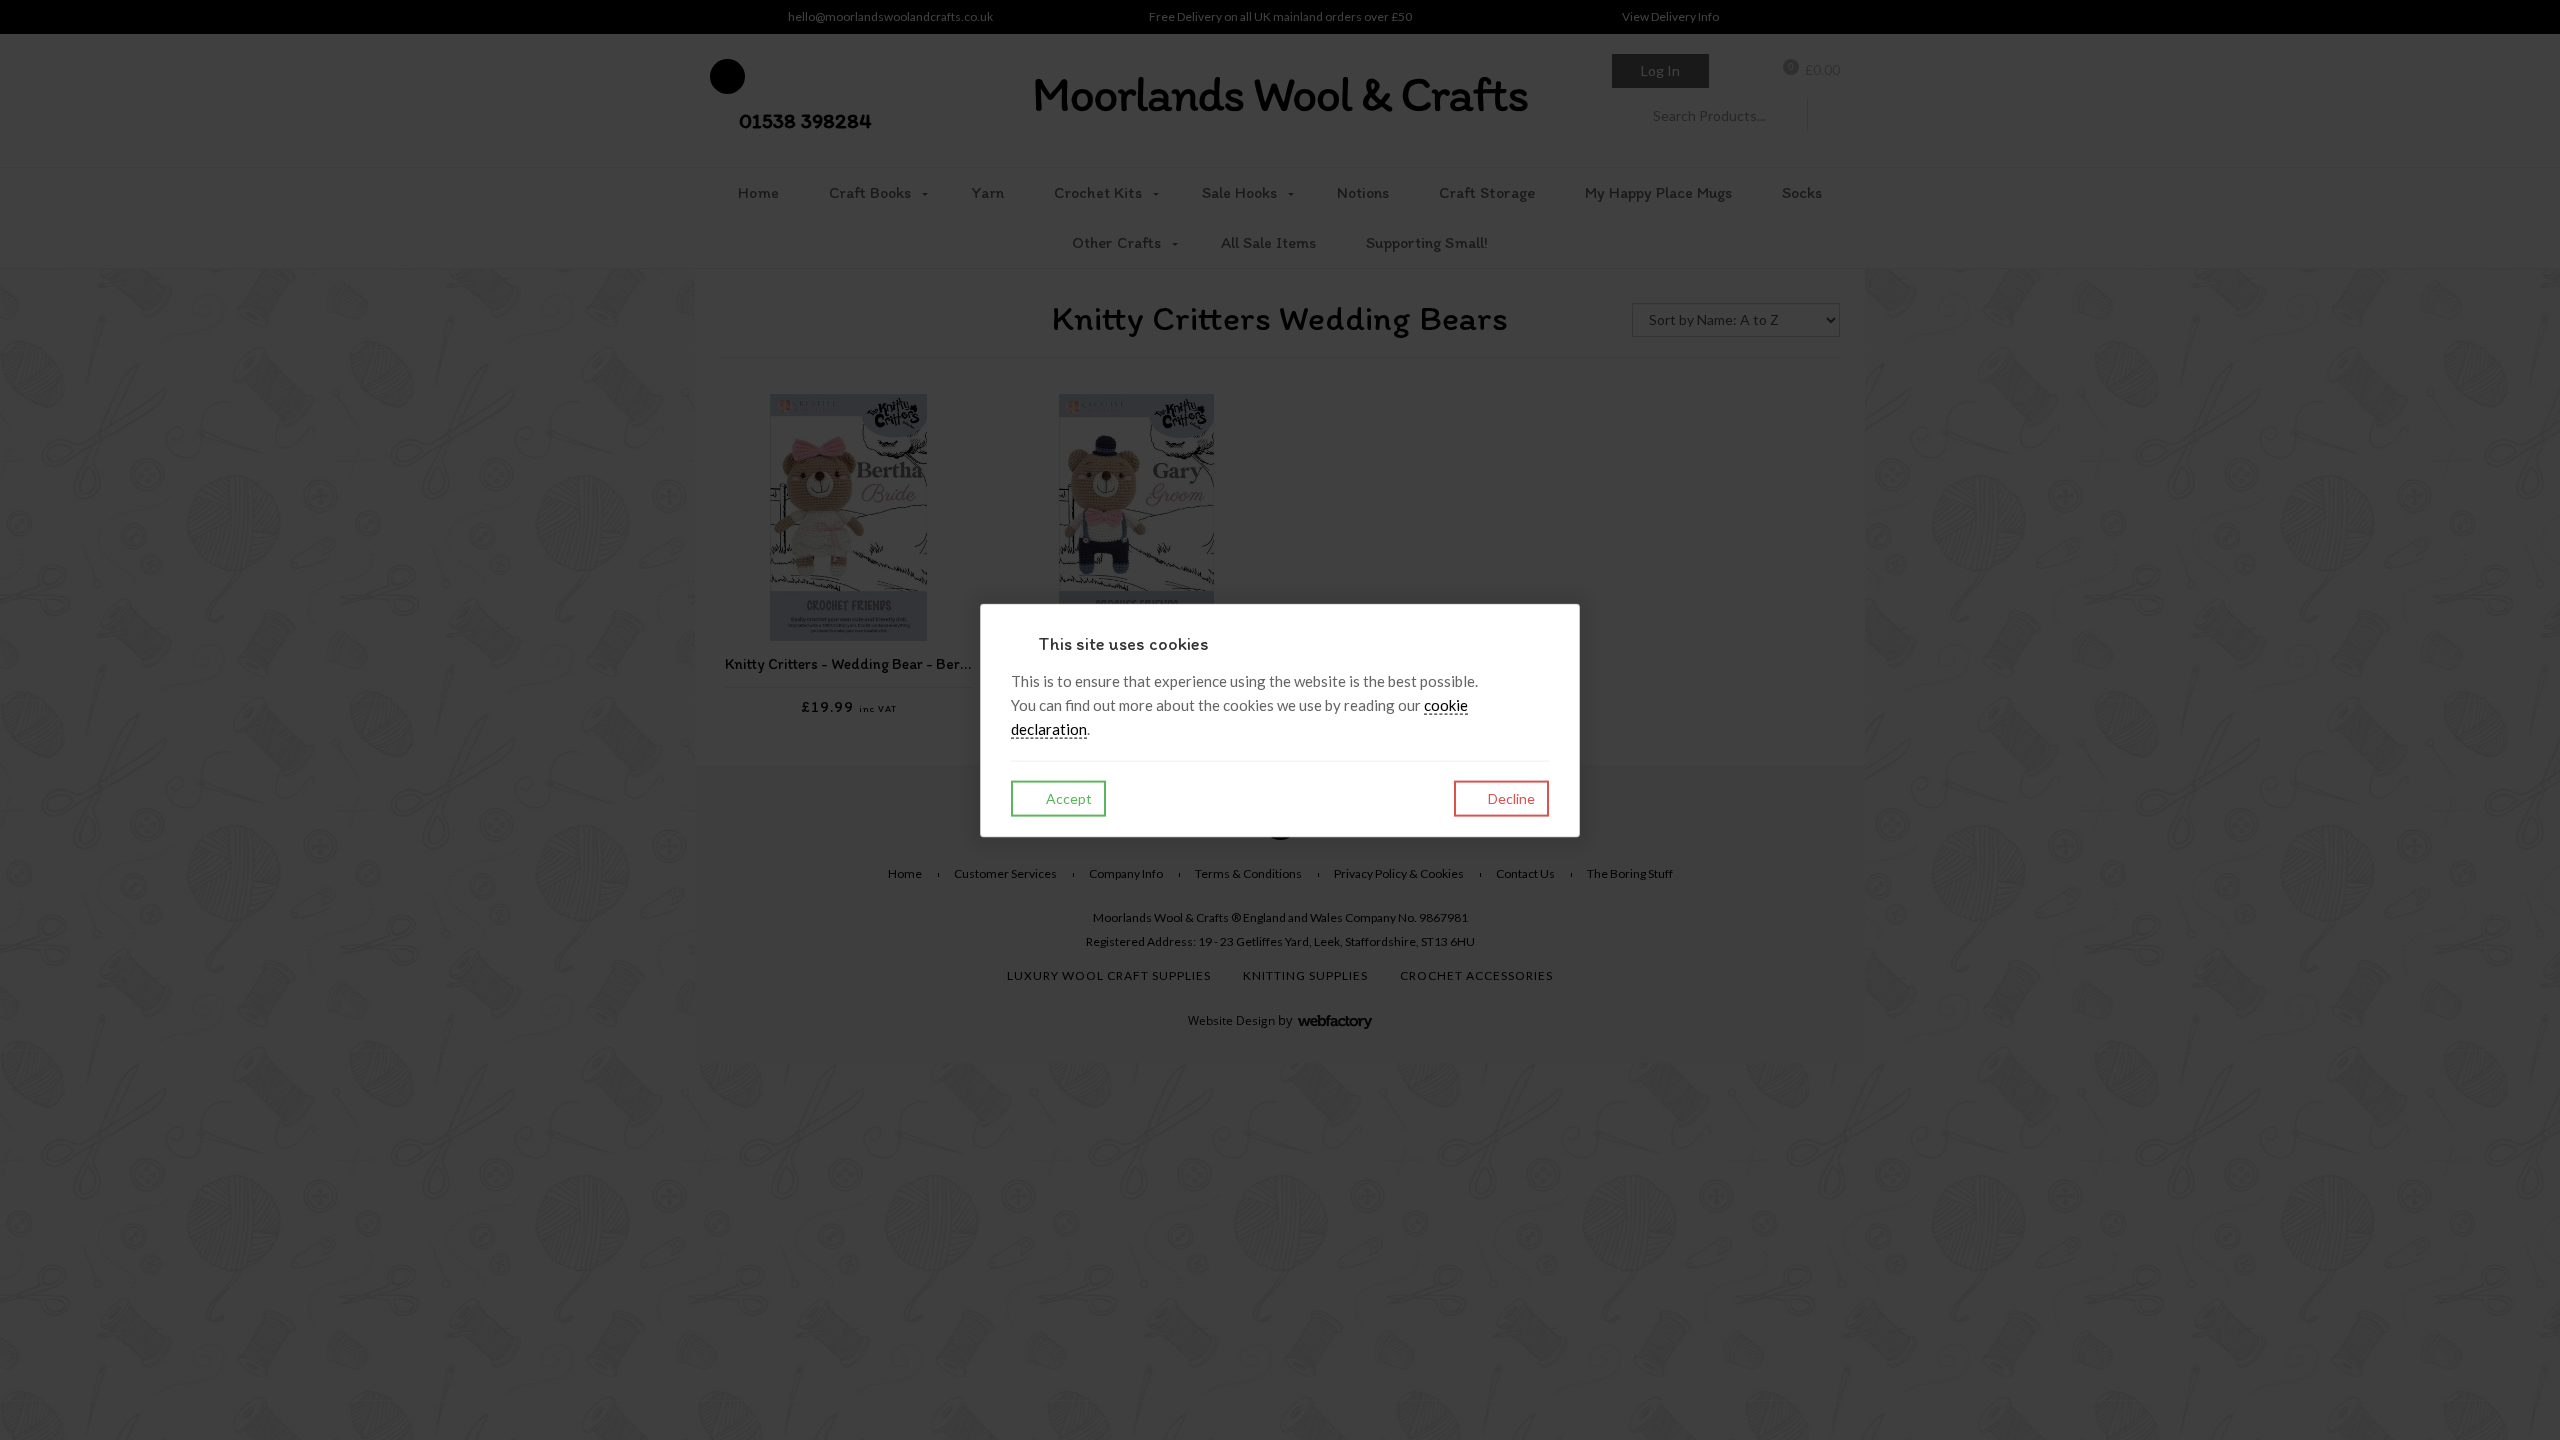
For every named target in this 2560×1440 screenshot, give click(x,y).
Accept (1067, 798)
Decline (1510, 798)
